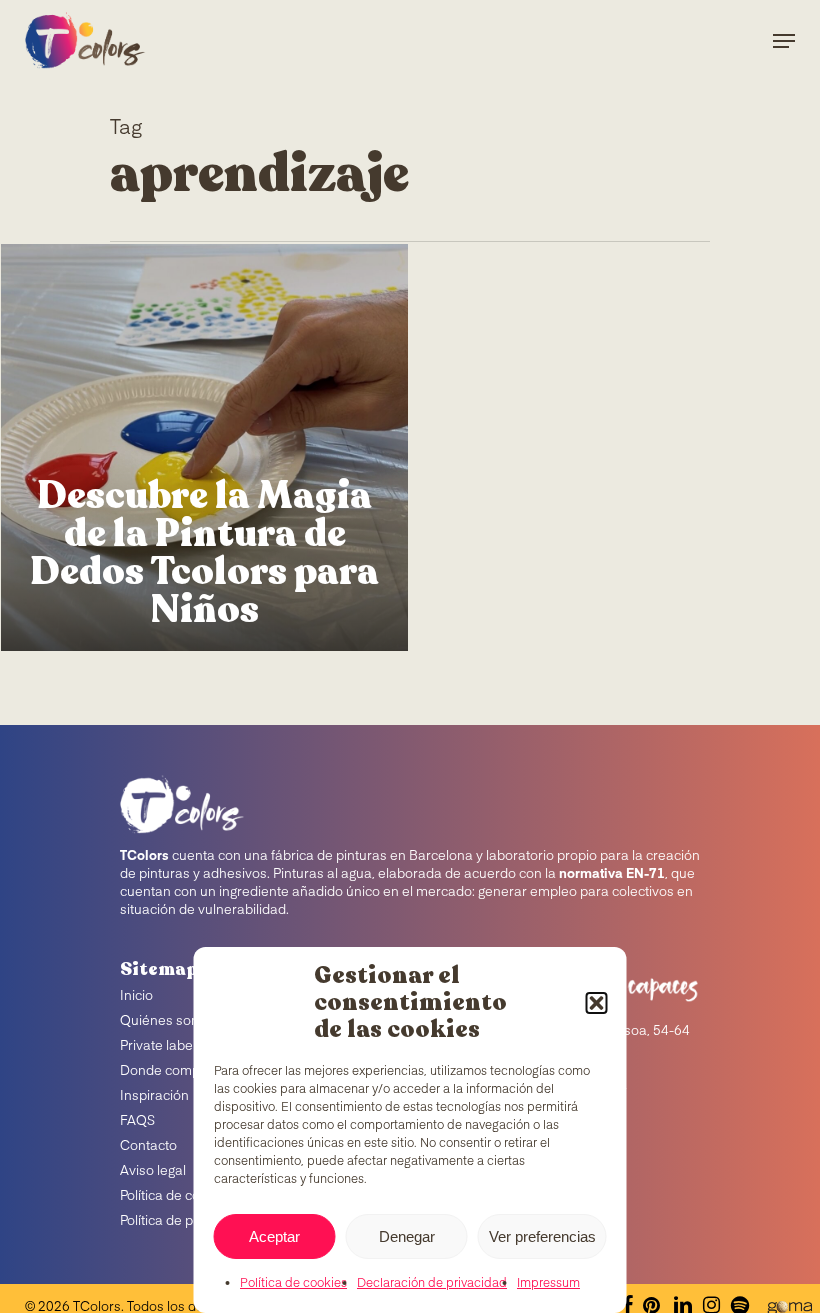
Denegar (407, 1236)
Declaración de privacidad (432, 1284)
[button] (597, 1003)
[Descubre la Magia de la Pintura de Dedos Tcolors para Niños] (204, 447)
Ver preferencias (542, 1236)
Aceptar (274, 1236)
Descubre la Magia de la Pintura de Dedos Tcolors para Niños (204, 553)
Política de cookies (293, 1284)
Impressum (548, 1284)
